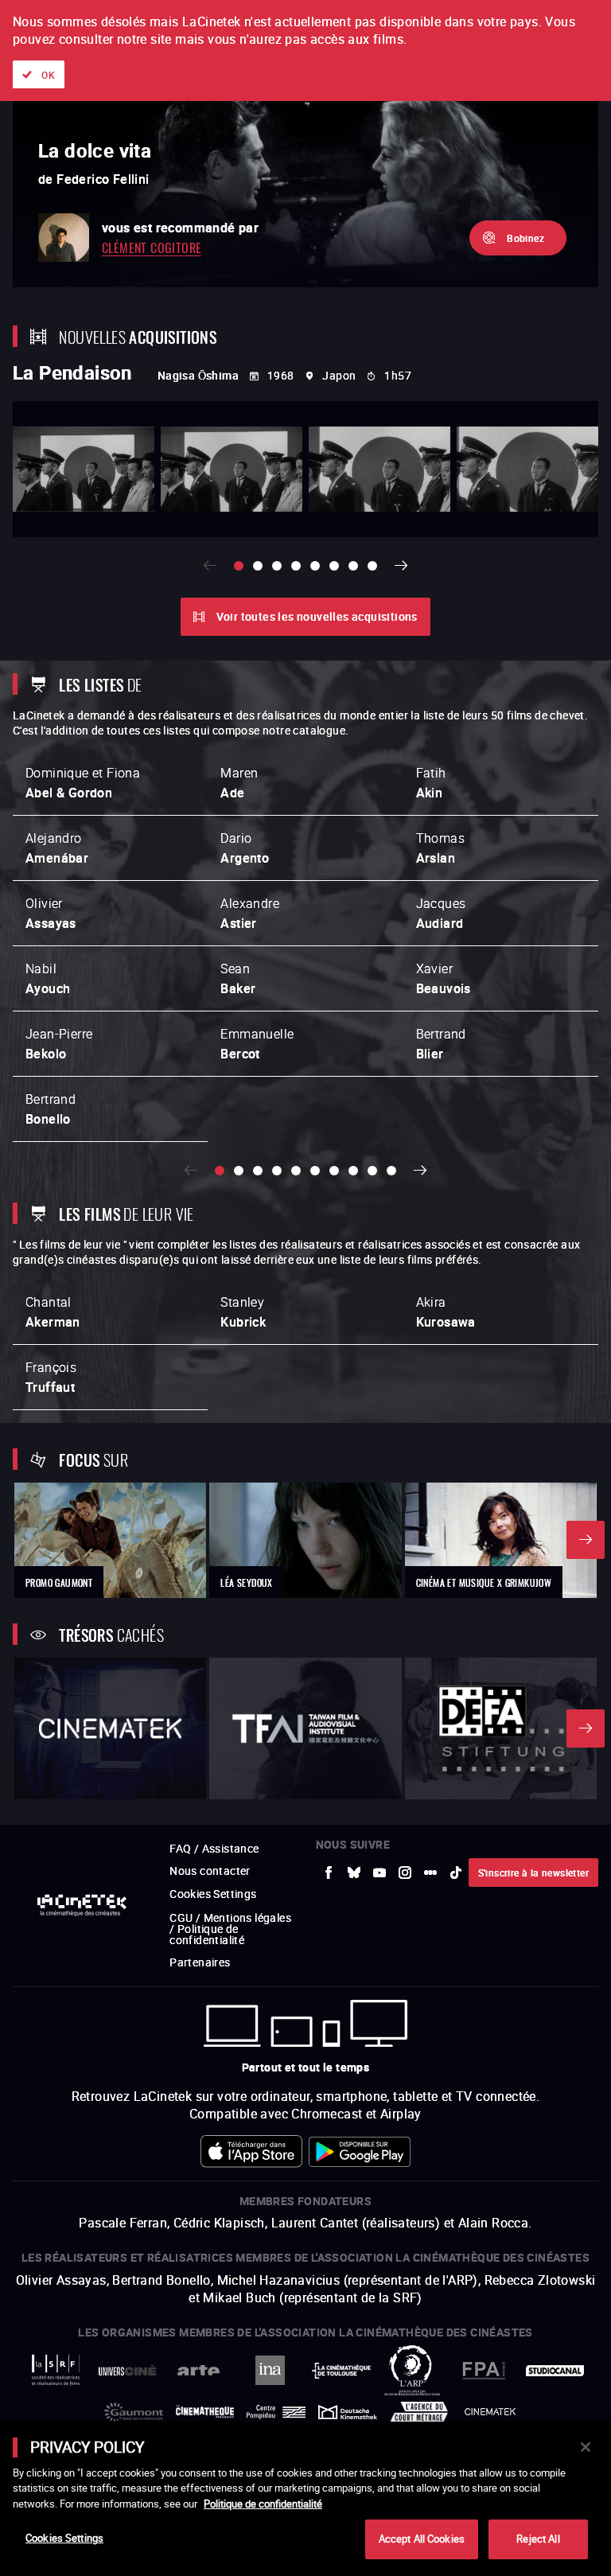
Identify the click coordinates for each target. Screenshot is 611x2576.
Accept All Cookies (422, 2539)
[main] (305, 2499)
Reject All (538, 2539)
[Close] (586, 2447)
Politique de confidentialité (263, 2504)
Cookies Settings (64, 2538)
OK (48, 75)
